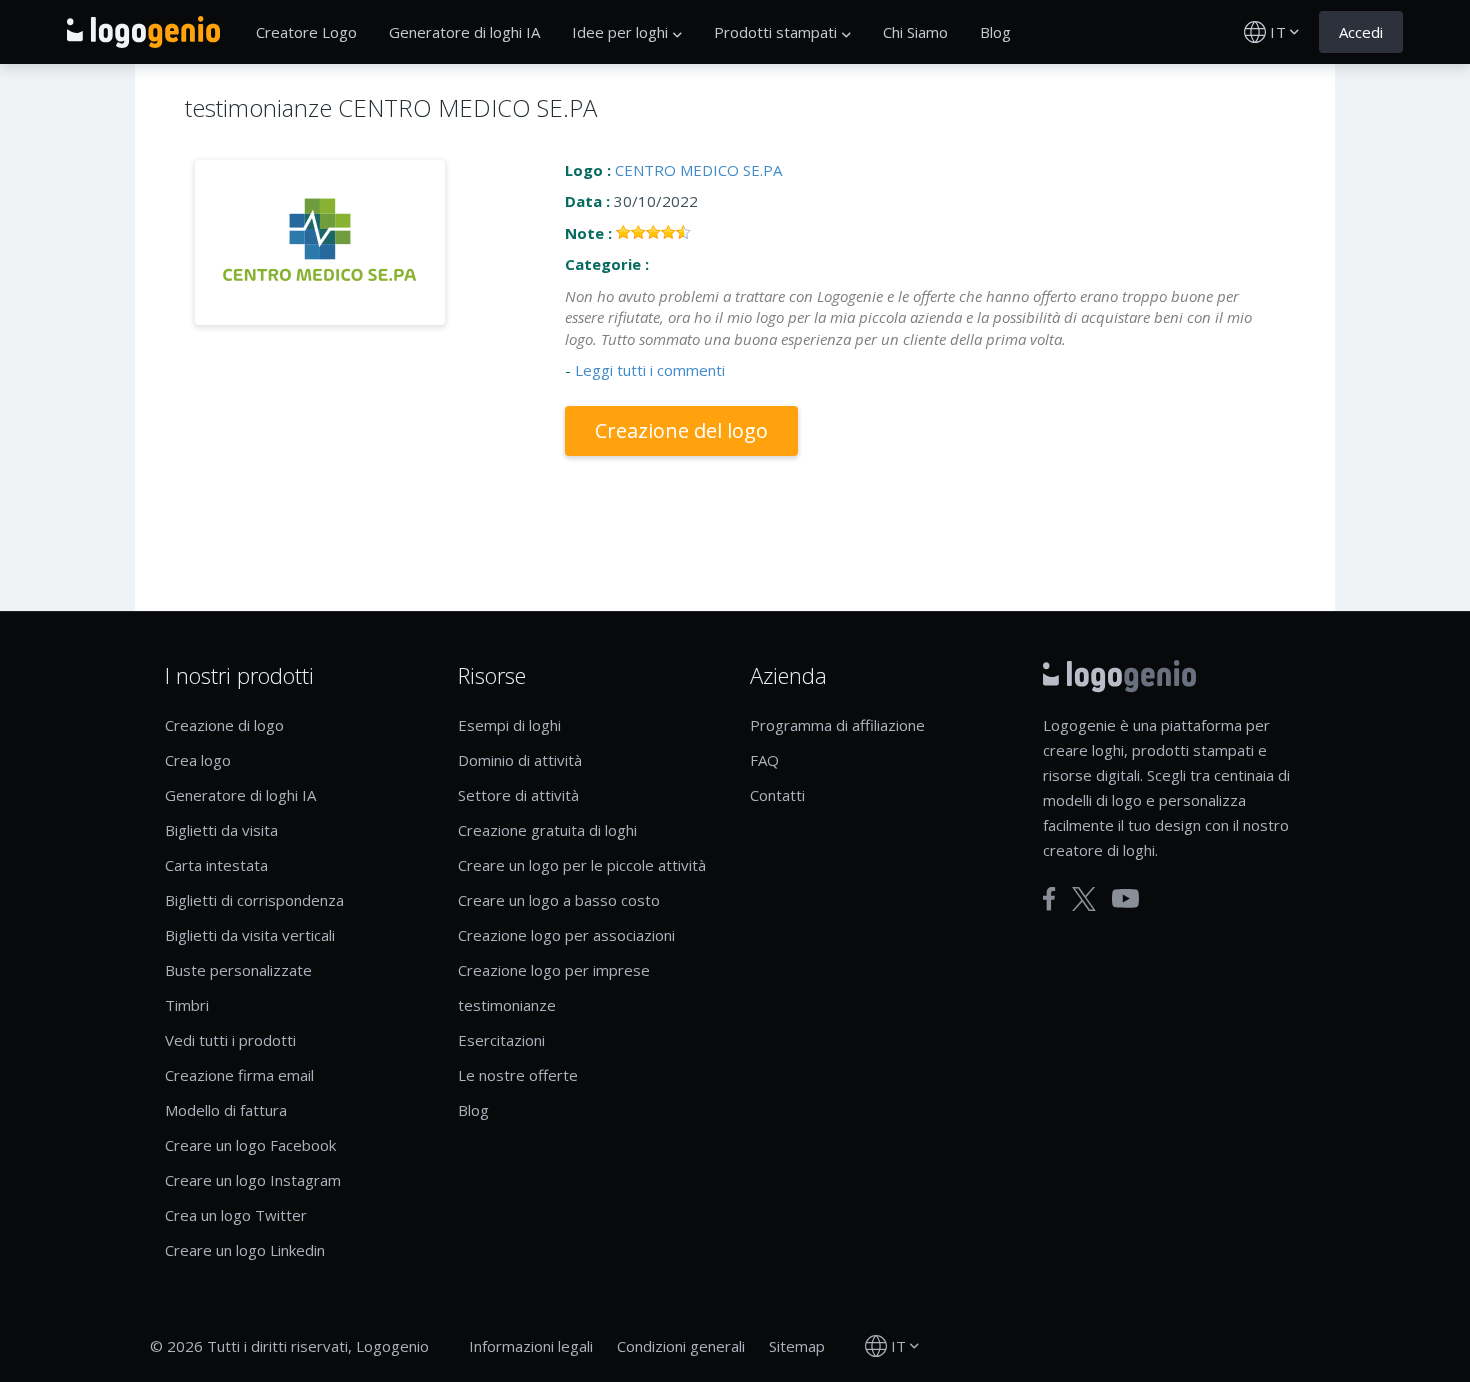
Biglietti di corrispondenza (254, 900)
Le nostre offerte (518, 1075)
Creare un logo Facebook (250, 1145)
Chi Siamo (915, 32)
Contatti (777, 795)
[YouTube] (1125, 898)
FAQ (764, 760)
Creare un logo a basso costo (559, 900)
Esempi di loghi (509, 725)
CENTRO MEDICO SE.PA (698, 170)
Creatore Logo (306, 32)
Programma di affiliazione (837, 725)
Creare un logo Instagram (253, 1180)
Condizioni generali (681, 1346)
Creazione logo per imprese (554, 970)
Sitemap (797, 1346)
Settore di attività (518, 795)
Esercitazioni (501, 1040)
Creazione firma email (239, 1075)
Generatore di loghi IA (464, 32)
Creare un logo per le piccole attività (582, 865)
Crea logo (198, 760)
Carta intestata (216, 865)
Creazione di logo (224, 725)
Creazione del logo (681, 430)
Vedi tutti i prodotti (230, 1040)
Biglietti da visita (221, 830)
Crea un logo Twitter (236, 1215)
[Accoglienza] (143, 32)
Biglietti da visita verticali (250, 935)
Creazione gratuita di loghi (547, 830)
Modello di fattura (226, 1110)
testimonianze (507, 1005)
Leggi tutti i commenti (650, 370)
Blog (995, 32)
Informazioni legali (531, 1346)
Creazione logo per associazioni (566, 935)
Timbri (187, 1005)
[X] (1084, 899)
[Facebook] (1049, 899)
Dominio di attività (520, 760)
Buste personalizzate (238, 970)
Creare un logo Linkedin (245, 1250)
